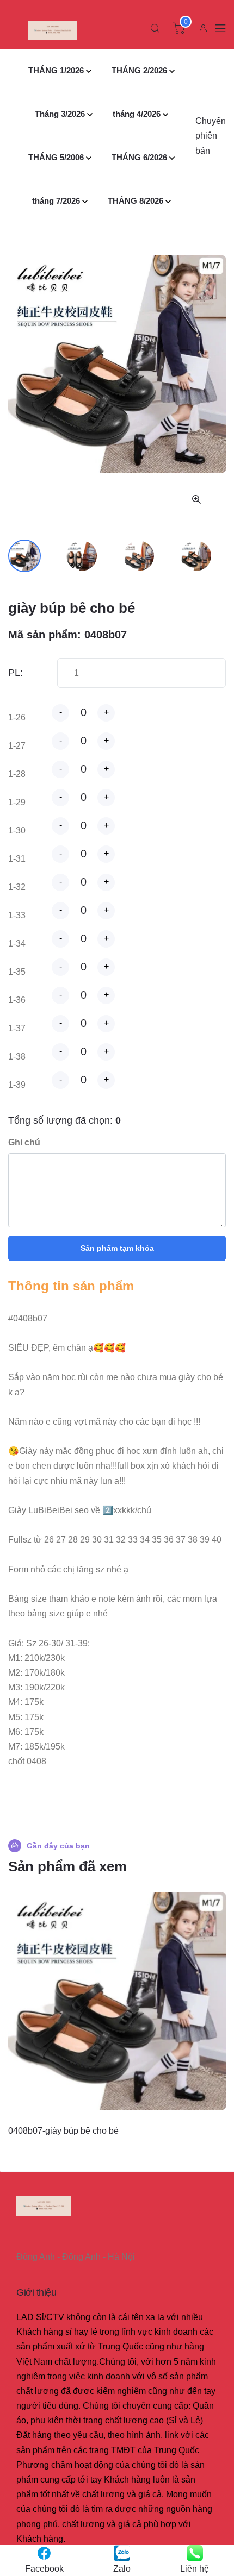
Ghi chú (24, 1142)
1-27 (17, 746)
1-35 (17, 972)
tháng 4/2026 (137, 114)
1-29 (17, 802)
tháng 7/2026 (56, 201)
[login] (203, 28)
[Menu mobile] (220, 28)
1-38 (17, 1057)
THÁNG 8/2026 (136, 201)
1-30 (17, 831)
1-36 (17, 1000)
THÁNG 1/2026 (56, 70)
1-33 (17, 915)
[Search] (155, 28)
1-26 (17, 717)
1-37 (17, 1028)
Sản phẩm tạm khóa (117, 1248)
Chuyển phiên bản (211, 136)
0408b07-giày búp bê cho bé (63, 2131)
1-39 (17, 1085)
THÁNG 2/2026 (139, 70)
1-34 (17, 944)
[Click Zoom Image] (196, 499)
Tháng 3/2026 (60, 114)
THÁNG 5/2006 (56, 157)
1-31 (17, 859)
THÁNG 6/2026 (139, 157)
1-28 (17, 774)
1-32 (17, 887)
